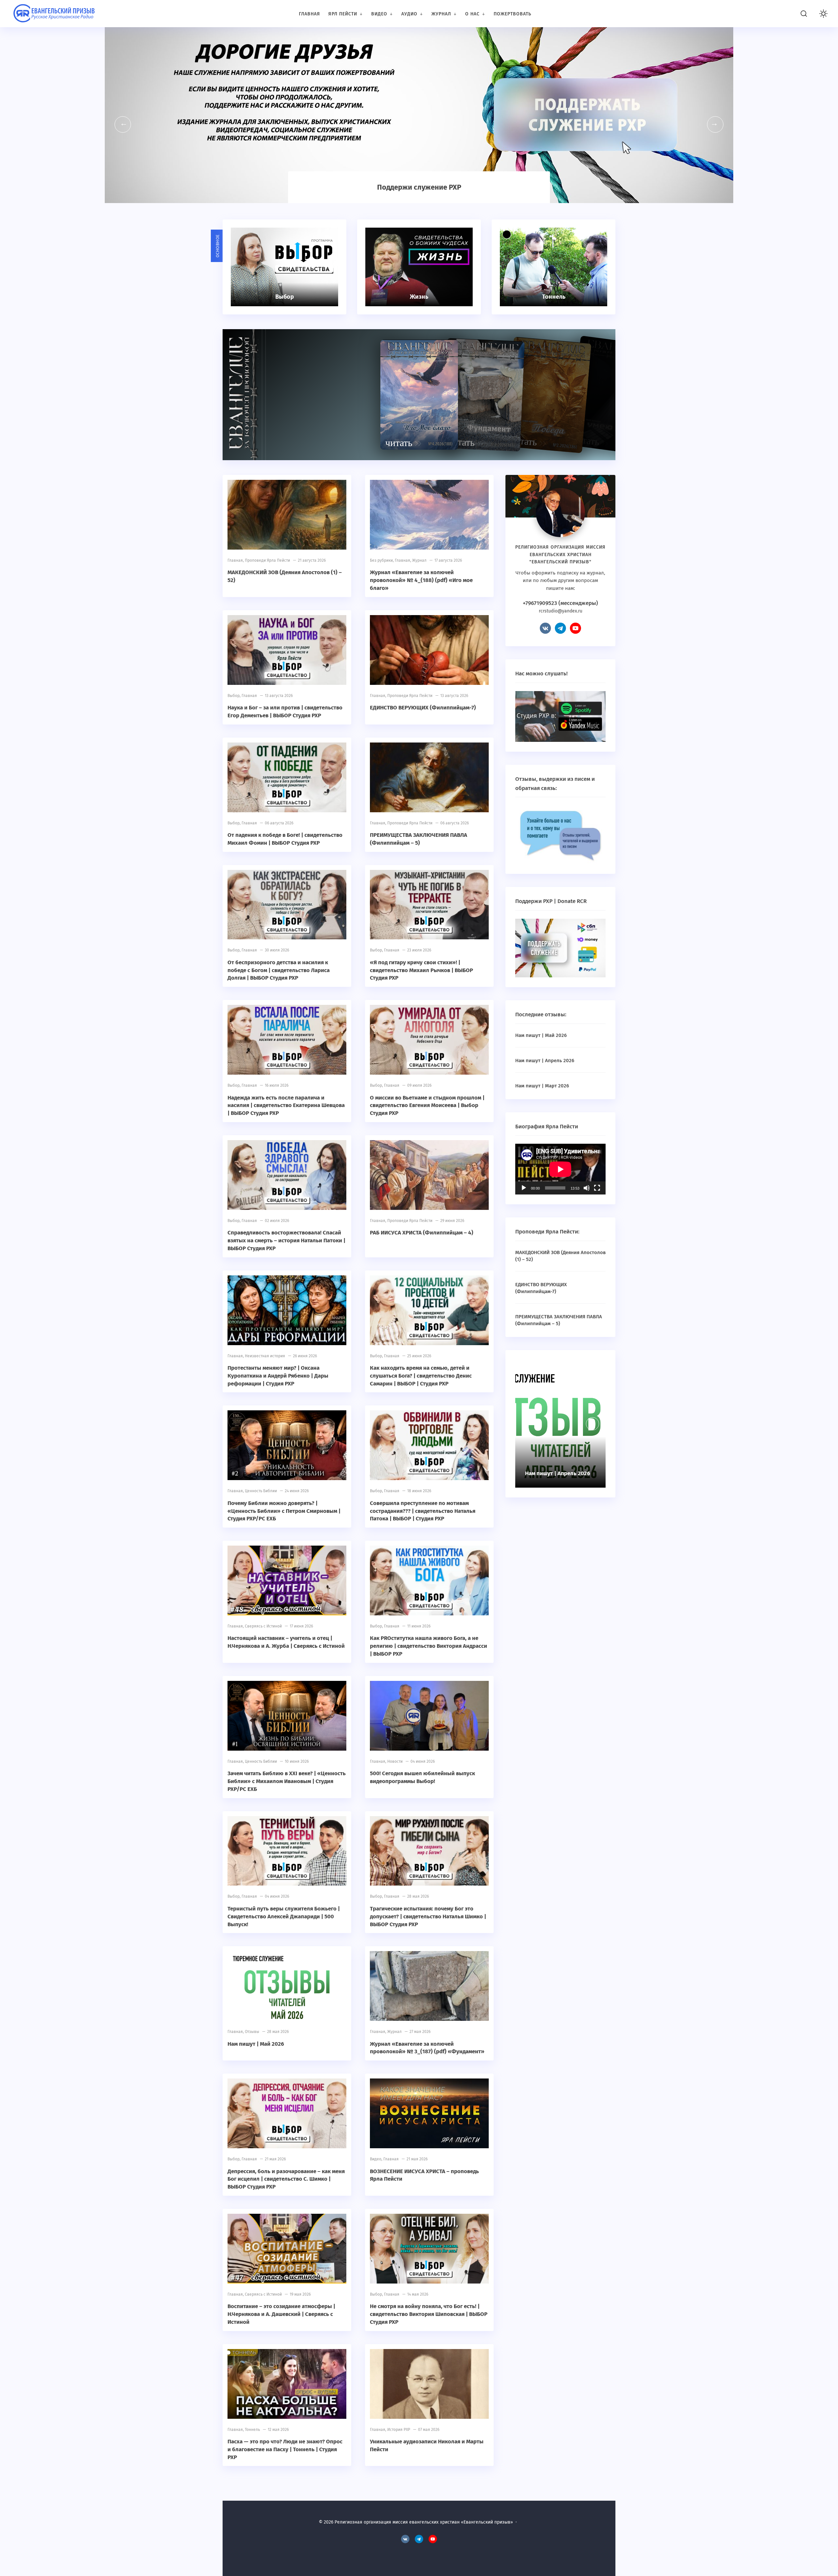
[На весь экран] (597, 1188)
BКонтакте (545, 628)
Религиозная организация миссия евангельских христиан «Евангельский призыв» (54, 15)
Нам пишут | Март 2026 (542, 1086)
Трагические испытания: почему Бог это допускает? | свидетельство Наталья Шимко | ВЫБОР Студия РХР (428, 1917)
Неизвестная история (265, 1356)
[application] (560, 1169)
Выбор (234, 696)
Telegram (560, 628)
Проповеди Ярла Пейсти (267, 560)
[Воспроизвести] (524, 1188)
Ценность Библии (261, 1491)
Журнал (419, 560)
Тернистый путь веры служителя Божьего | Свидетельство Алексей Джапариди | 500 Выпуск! (284, 1917)
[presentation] (123, 124)
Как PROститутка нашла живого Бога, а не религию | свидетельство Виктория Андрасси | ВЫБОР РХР (428, 1646)
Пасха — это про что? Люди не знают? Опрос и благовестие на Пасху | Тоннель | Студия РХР (285, 2449)
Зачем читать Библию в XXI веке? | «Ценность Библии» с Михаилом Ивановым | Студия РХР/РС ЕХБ (287, 1781)
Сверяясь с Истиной (263, 1626)
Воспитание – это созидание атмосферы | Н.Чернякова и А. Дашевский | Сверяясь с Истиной (281, 2314)
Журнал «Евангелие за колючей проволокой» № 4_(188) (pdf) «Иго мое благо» (421, 580)
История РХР (399, 2430)
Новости (395, 1761)
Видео (376, 2159)
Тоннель (252, 2430)
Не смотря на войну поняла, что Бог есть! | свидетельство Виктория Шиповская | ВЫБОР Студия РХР (429, 2314)
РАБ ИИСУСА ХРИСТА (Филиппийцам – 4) (422, 1233)
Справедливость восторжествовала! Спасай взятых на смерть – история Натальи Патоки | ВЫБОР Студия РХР (286, 1241)
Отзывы (252, 2032)
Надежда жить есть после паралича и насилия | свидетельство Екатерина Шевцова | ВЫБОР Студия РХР (286, 1106)
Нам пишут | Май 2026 (256, 2044)
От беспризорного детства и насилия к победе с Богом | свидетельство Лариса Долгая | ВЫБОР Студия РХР (279, 970)
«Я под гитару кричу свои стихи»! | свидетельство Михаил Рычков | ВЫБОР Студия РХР (421, 970)
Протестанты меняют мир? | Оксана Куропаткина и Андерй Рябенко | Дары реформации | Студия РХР (278, 1376)
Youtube (575, 628)
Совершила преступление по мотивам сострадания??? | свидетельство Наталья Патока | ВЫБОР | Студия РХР (423, 1511)
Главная (235, 560)
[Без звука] (587, 1188)
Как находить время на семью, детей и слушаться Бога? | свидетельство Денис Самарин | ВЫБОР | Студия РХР (421, 1376)
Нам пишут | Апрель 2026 (545, 1061)
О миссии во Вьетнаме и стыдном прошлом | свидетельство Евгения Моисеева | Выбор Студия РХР (427, 1106)
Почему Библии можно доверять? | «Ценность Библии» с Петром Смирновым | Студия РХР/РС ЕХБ (284, 1511)
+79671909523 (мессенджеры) (560, 603)
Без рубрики (381, 560)
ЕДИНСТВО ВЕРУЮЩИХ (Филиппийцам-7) (423, 708)
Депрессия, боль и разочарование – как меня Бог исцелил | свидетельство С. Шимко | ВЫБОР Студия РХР (286, 2179)
